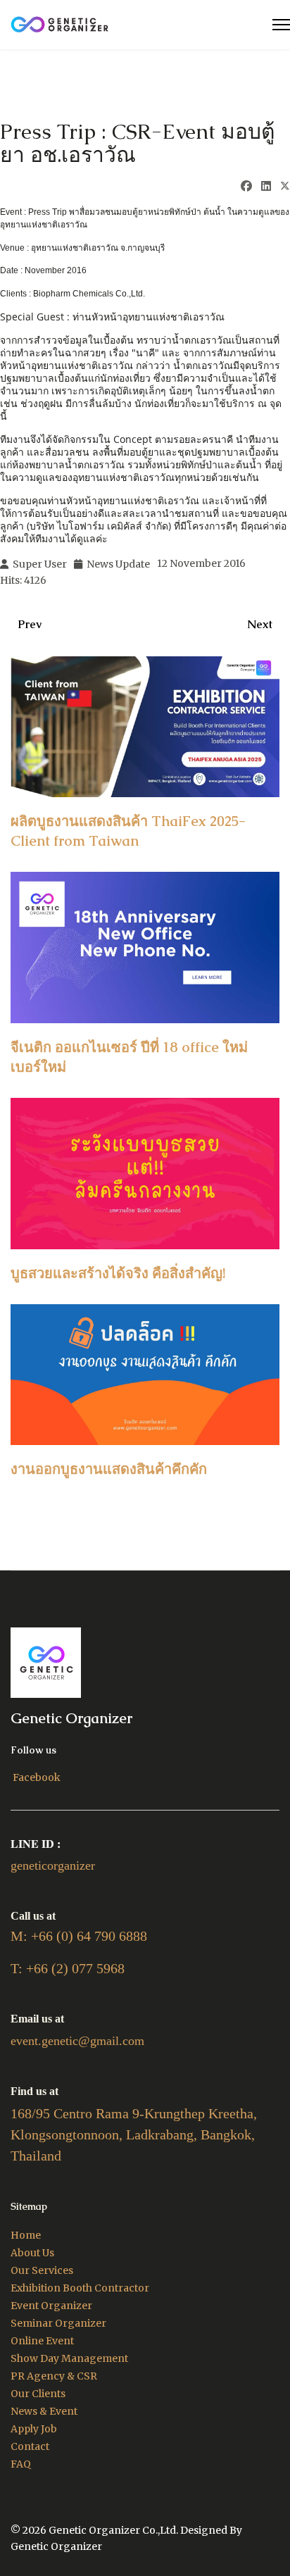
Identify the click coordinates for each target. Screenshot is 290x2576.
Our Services (42, 2270)
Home (26, 2235)
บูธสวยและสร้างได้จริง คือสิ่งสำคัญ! (118, 1273)
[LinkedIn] (266, 186)
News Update (118, 564)
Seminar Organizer (58, 2323)
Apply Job (34, 2429)
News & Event (44, 2411)
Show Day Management (69, 2358)
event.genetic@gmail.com (77, 2041)
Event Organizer (51, 2306)
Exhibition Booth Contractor (80, 2288)
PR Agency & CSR (54, 2376)
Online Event (42, 2341)
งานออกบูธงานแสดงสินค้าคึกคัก (109, 1469)
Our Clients (38, 2394)
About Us (32, 2253)
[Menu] (281, 25)
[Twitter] (285, 187)
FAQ (21, 2464)
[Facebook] (246, 186)
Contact (30, 2446)
